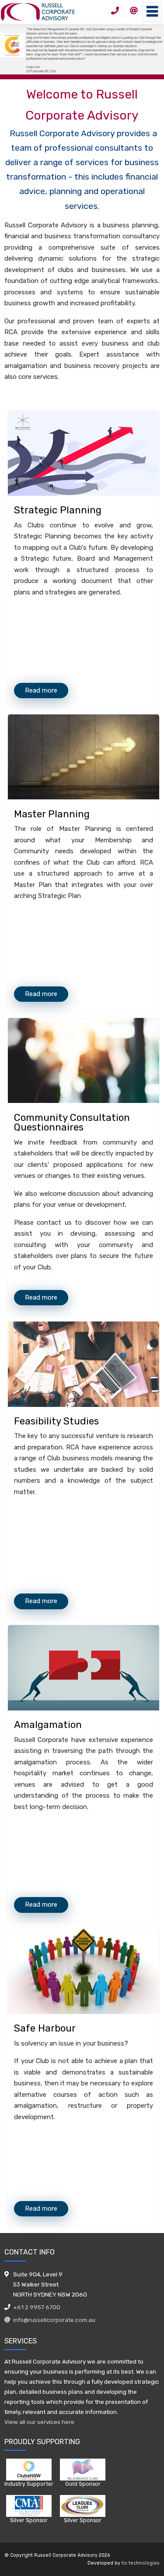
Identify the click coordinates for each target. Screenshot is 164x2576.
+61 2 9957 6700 (37, 2307)
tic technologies (141, 2563)
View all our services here (39, 2422)
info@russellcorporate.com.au (54, 2320)
